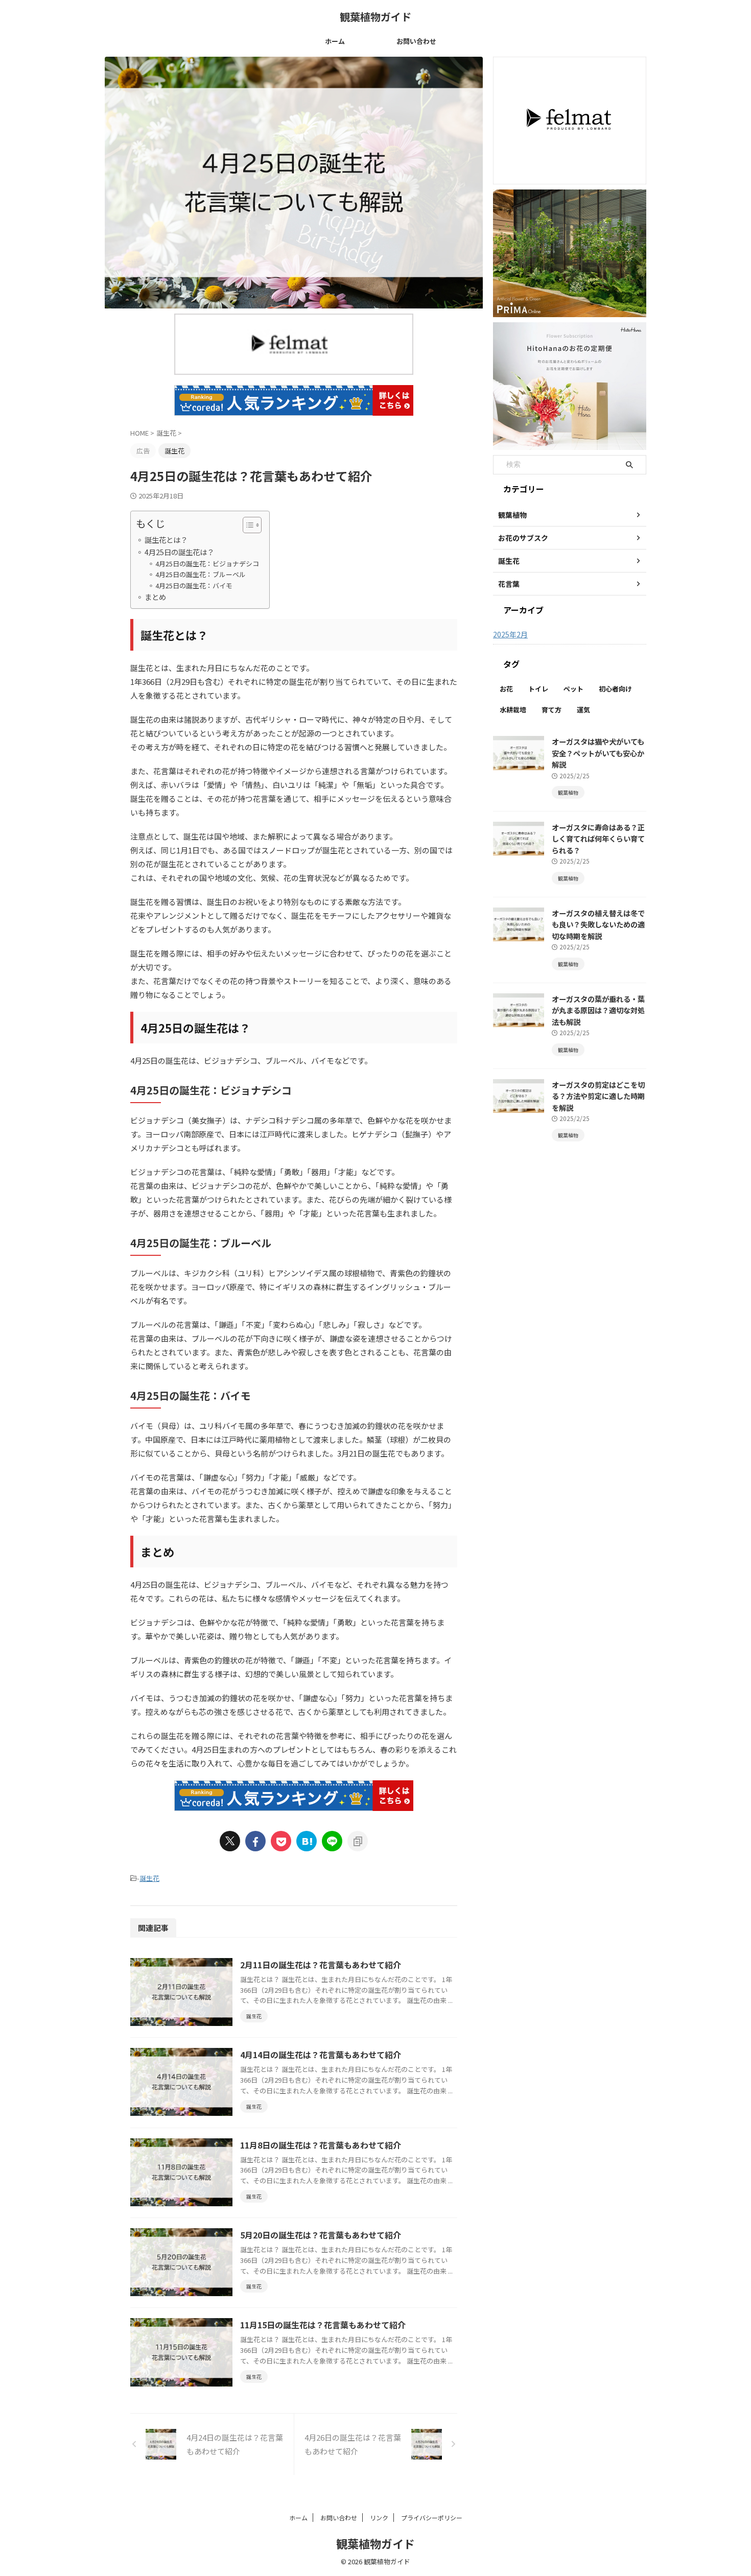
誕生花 (149, 1878)
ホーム (335, 41)
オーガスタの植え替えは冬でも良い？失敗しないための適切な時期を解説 (598, 924)
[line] (332, 1841)
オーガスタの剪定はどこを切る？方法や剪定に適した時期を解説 (598, 1096)
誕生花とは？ (166, 540)
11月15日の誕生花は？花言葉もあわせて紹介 (323, 2325)
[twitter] (230, 1841)
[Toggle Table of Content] (247, 525)
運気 (583, 710)
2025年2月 (510, 634)
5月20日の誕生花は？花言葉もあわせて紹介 (321, 2235)
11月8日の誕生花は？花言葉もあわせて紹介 (321, 2145)
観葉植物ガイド (375, 17)
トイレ (538, 689)
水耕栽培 (513, 710)
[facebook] (255, 1841)
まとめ (155, 597)
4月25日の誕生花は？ (179, 552)
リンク (379, 2518)
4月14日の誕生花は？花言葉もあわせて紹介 (321, 2055)
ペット (573, 689)
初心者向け (615, 689)
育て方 (551, 710)
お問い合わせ (416, 41)
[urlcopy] (358, 1841)
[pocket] (281, 1841)
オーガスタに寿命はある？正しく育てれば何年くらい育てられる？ (598, 839)
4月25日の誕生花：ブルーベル (201, 574)
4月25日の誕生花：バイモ (194, 586)
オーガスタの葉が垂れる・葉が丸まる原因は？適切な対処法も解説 (598, 1010)
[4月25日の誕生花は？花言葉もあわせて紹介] (307, 1841)
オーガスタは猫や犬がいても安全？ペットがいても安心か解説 (598, 753)
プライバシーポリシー (432, 2518)
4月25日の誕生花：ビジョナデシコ (207, 564)
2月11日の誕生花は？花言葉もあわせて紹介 (321, 1965)
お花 (506, 689)
